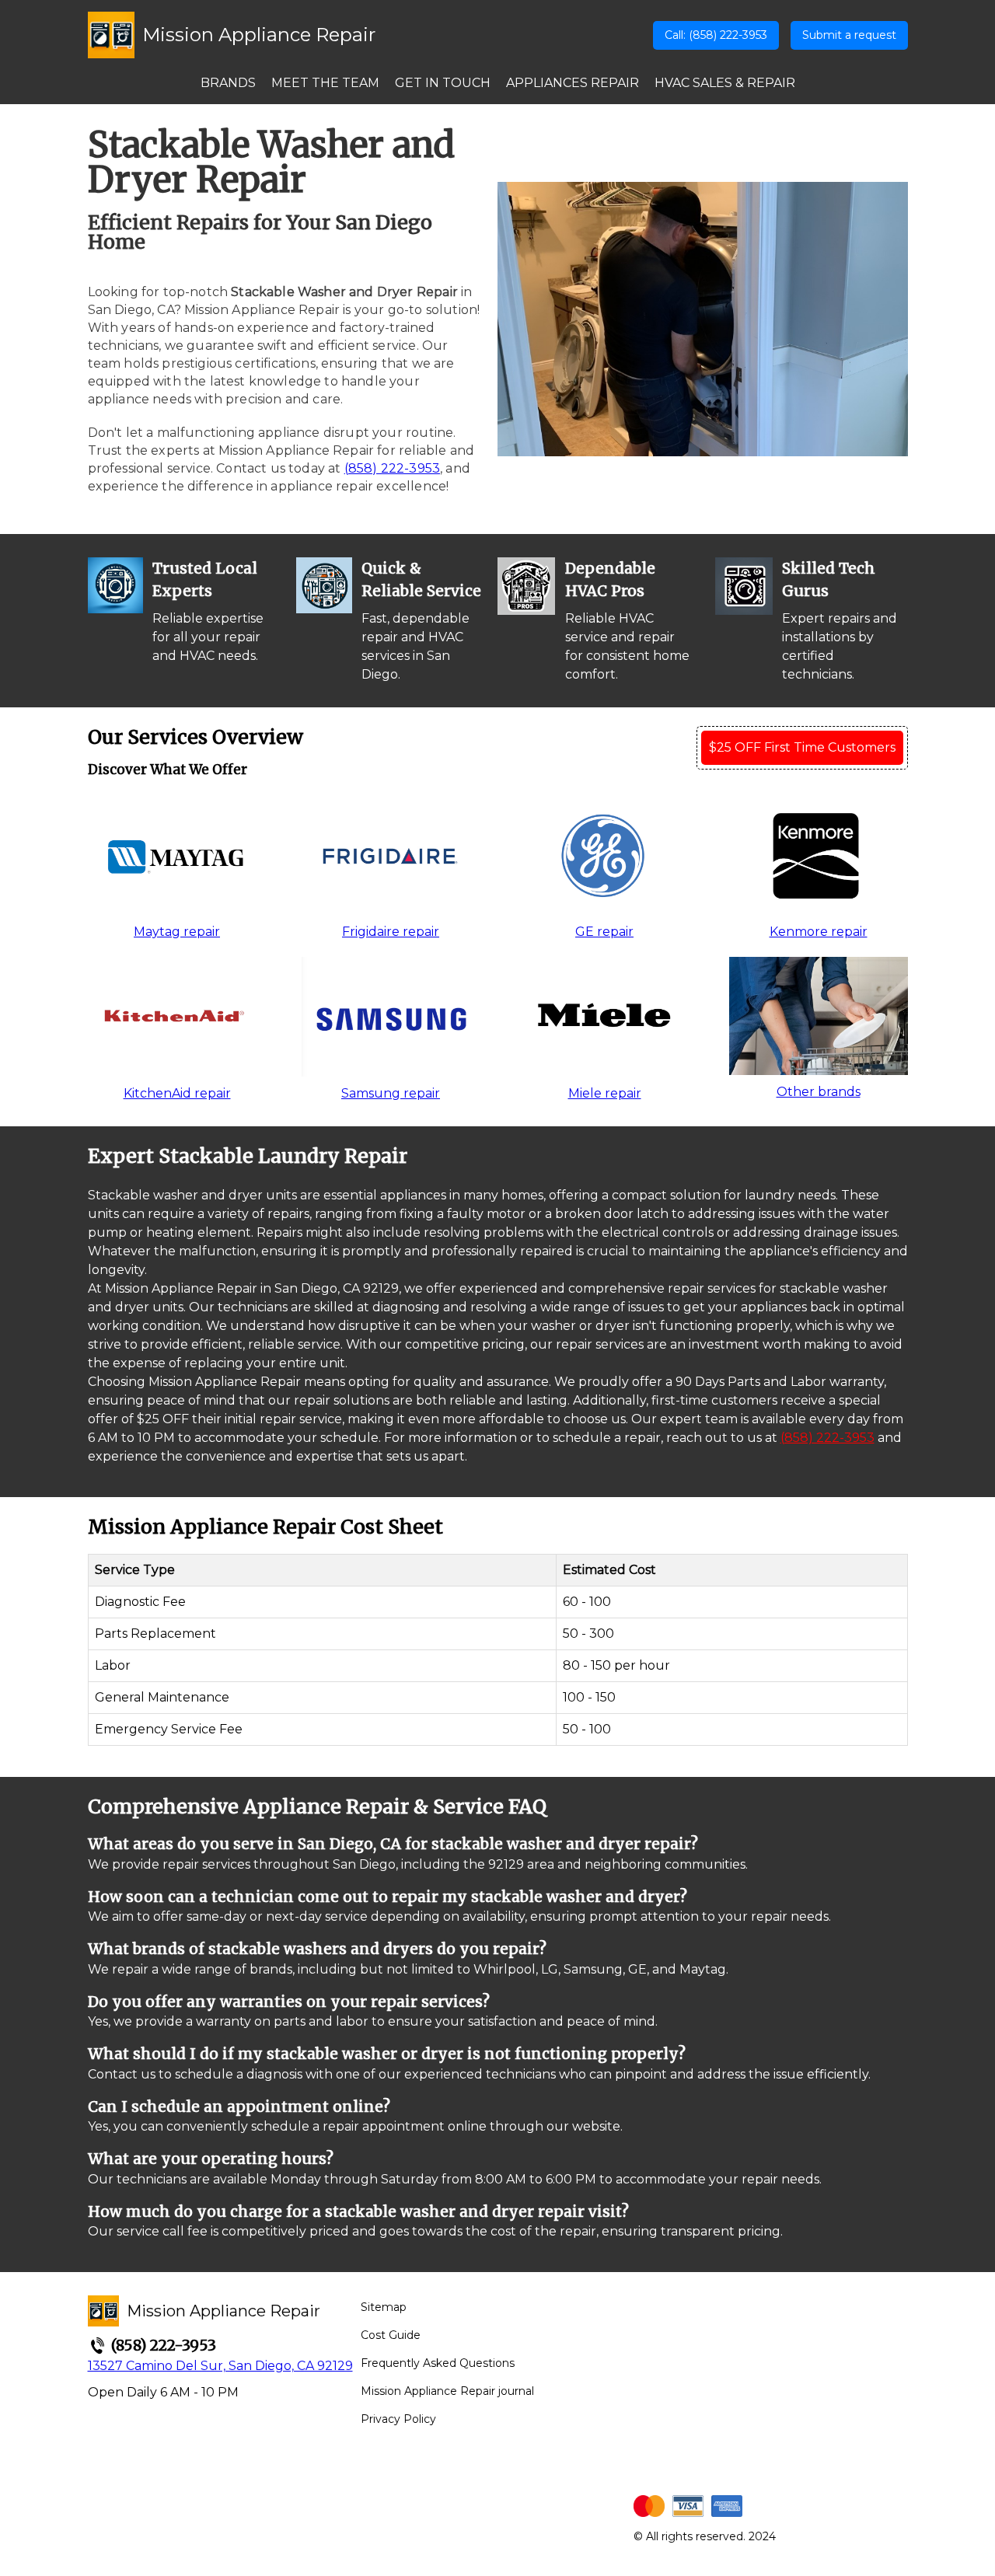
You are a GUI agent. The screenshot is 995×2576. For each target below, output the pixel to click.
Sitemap (384, 2307)
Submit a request (849, 35)
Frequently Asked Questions (438, 2363)
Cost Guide (391, 2335)
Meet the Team (325, 83)
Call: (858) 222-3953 (716, 35)
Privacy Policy (398, 2419)
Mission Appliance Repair (259, 35)
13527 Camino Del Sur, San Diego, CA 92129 (220, 2366)
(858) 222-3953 (392, 468)
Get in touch (443, 83)
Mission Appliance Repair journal (447, 2391)
